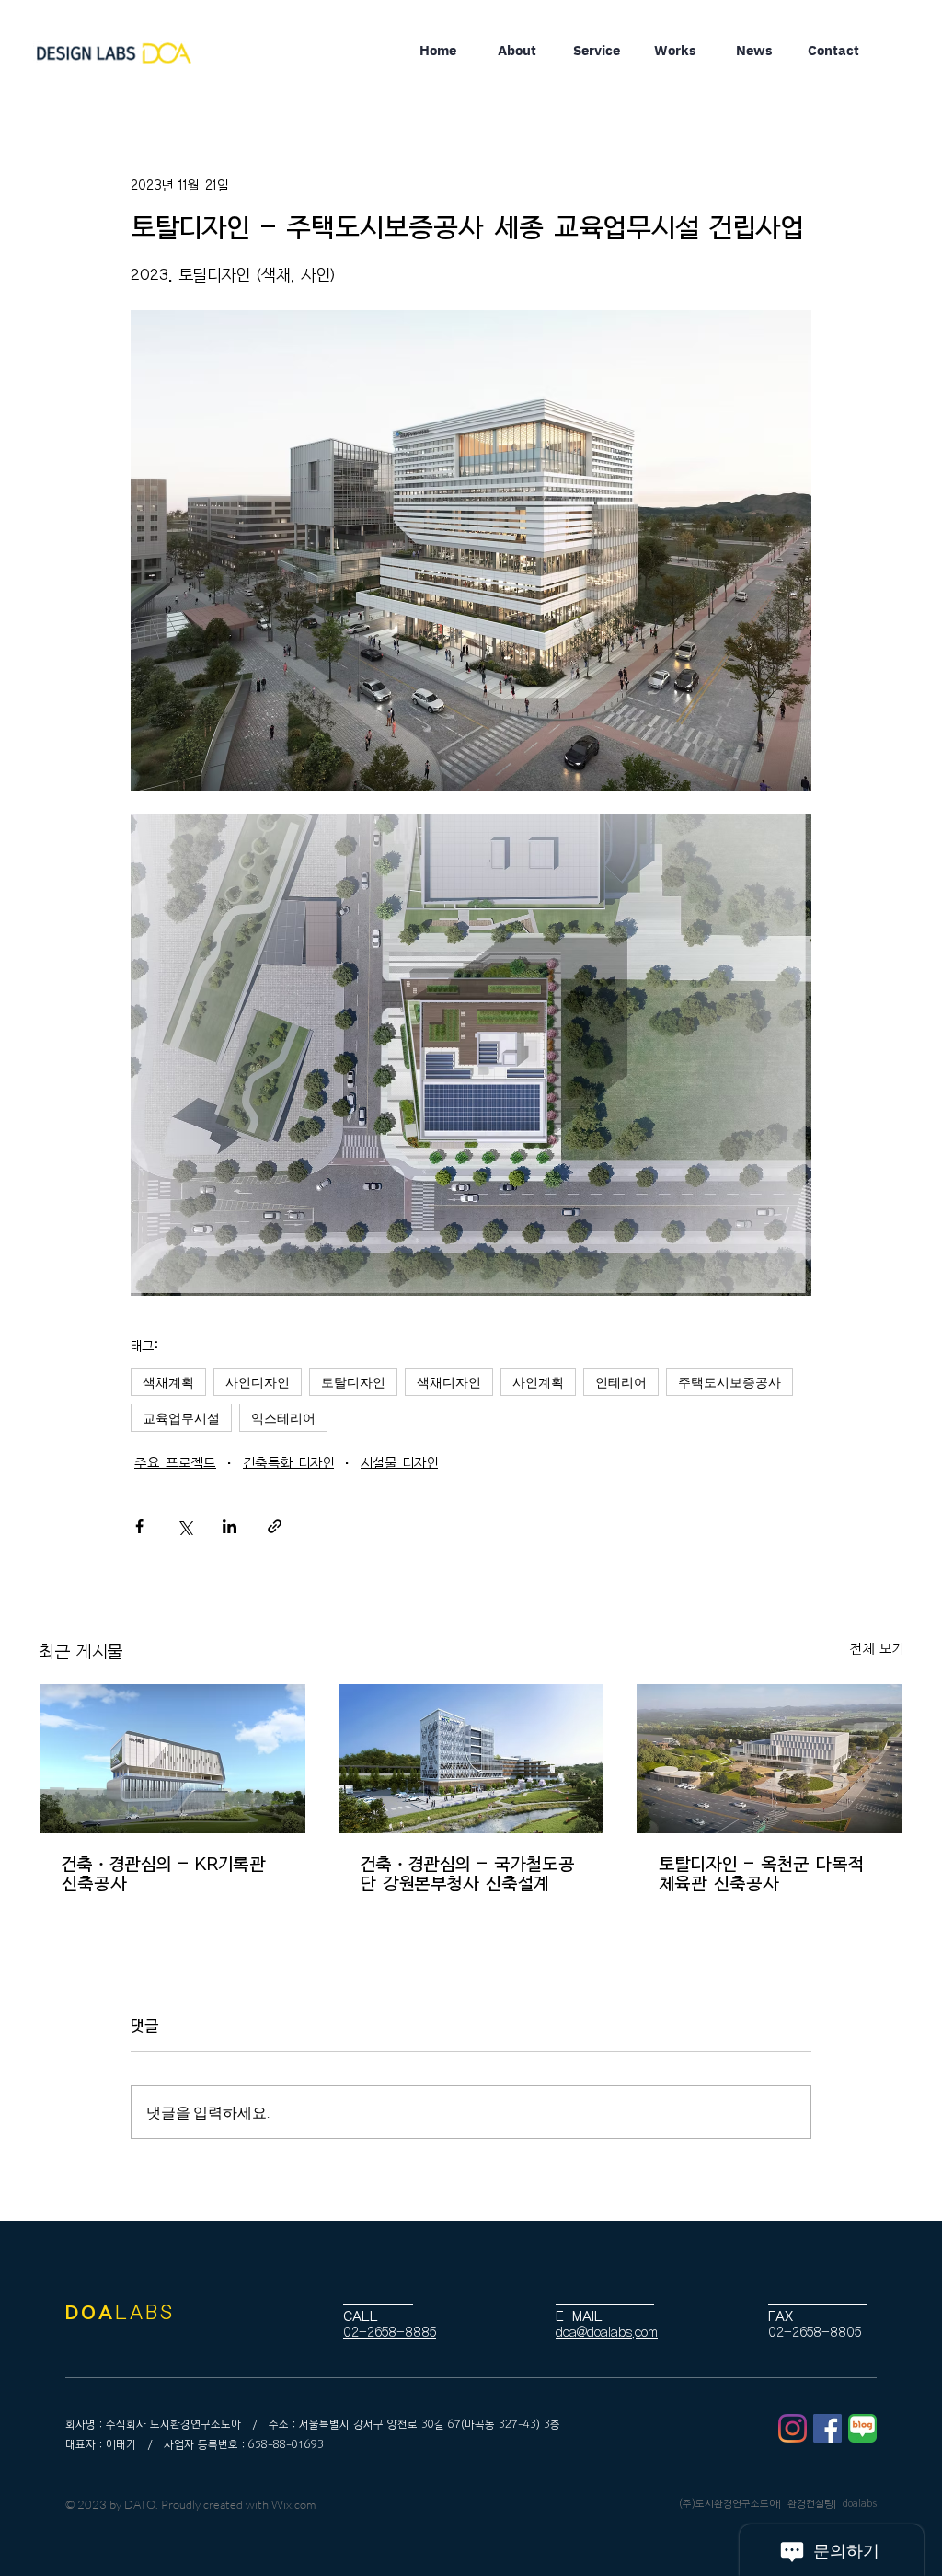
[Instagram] (793, 2428)
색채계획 (168, 1382)
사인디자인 (258, 1382)
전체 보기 (877, 1649)
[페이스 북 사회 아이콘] (827, 2428)
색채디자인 (449, 1382)
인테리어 (621, 1382)
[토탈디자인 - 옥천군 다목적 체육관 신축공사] (770, 1759)
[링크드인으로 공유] (230, 1526)
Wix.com (293, 2504)
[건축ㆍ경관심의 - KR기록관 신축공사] (172, 1759)
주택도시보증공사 (729, 1382)
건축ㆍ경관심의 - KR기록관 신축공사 (164, 1874)
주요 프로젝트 (175, 1463)
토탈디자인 (353, 1382)
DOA (90, 2313)
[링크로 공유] (275, 1526)
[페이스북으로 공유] (139, 1526)
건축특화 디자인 (288, 1463)
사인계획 (538, 1382)
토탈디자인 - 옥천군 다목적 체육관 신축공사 (761, 1874)
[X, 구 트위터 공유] (184, 1526)
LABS (145, 2313)
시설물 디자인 (399, 1463)
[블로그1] (862, 2428)
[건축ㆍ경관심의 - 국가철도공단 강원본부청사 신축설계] (471, 1759)
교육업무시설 (181, 1418)
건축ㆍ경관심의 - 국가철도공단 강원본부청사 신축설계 (468, 1874)
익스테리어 (283, 1418)
